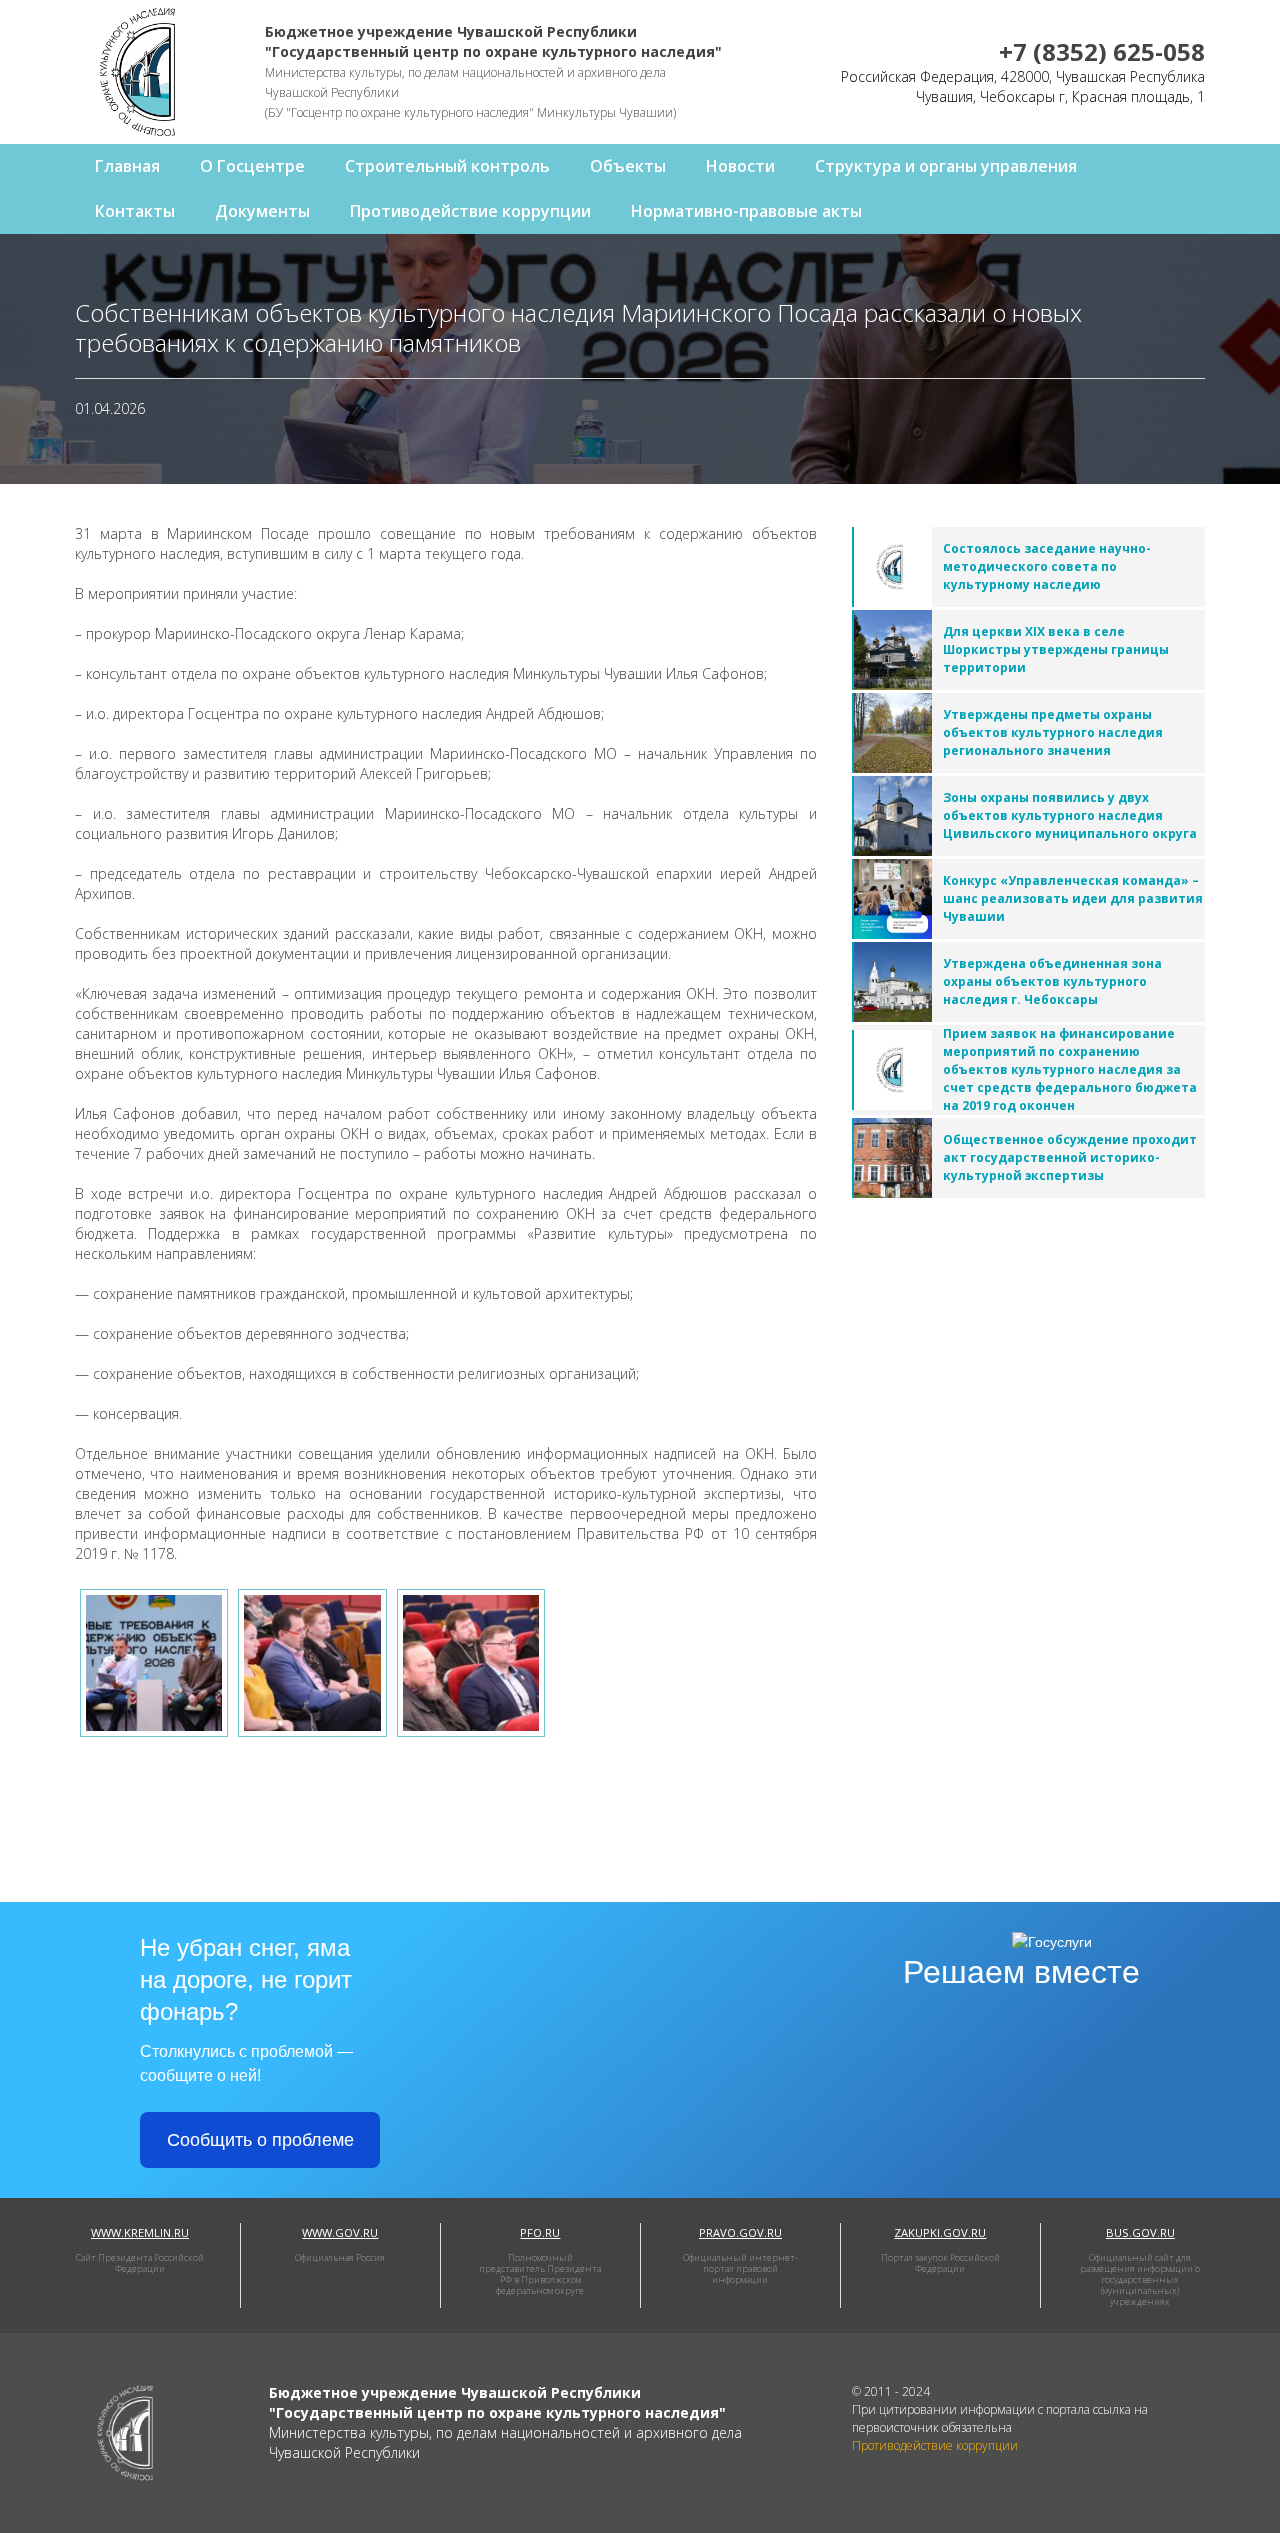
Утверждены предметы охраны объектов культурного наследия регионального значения (1053, 732)
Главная (127, 166)
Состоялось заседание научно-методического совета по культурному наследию (1047, 566)
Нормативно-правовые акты (746, 211)
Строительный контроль (447, 166)
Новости (740, 166)
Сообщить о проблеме (260, 2140)
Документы (262, 211)
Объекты (628, 166)
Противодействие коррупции (470, 211)
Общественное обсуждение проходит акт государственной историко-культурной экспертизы (1070, 1157)
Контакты (135, 211)
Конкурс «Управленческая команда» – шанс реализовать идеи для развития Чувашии (1073, 898)
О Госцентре (252, 166)
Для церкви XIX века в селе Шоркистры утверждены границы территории (1056, 649)
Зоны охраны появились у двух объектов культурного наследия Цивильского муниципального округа (1070, 815)
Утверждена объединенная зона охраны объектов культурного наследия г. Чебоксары (1052, 981)
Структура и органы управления (946, 166)
